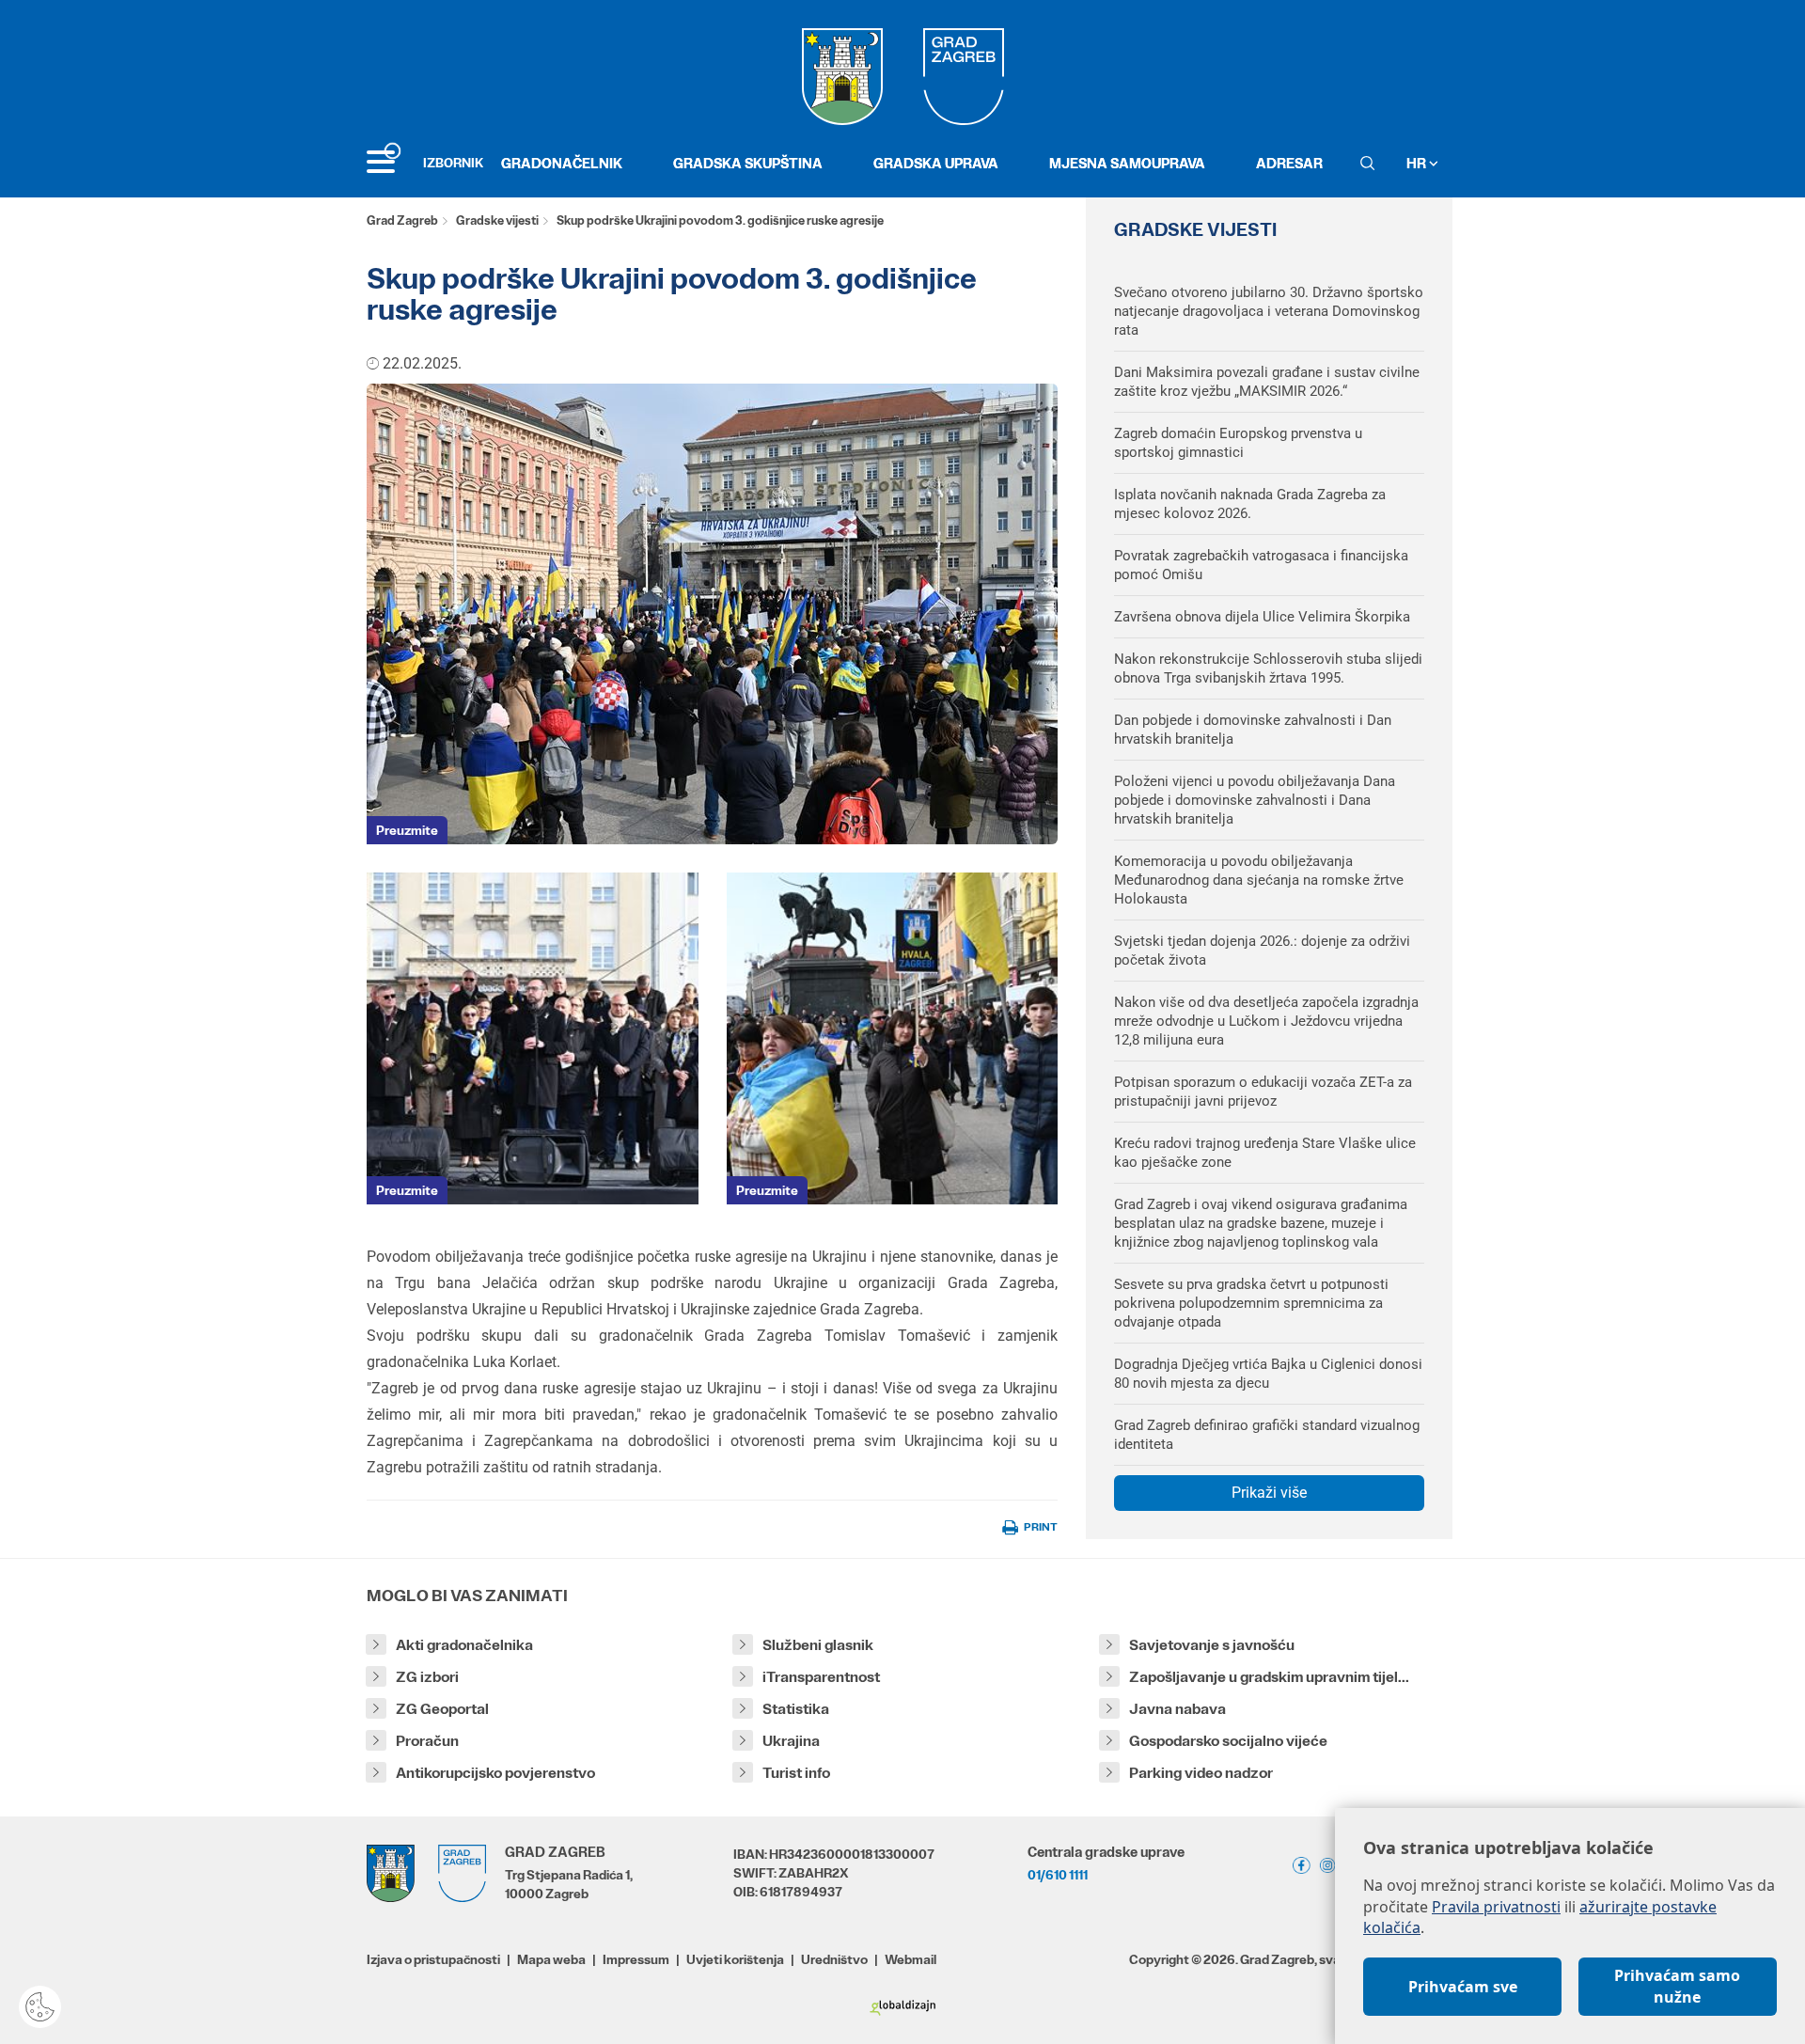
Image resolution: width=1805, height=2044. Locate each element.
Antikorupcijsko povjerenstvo (495, 1773)
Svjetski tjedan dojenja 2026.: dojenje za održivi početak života (1262, 951)
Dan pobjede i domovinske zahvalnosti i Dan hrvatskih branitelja (1253, 730)
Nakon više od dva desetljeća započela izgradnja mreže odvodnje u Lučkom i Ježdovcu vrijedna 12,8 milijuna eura (1266, 1021)
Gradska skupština (748, 163)
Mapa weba (551, 1959)
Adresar (1289, 163)
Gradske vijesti (497, 220)
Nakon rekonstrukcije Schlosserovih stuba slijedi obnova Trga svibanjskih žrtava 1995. (1268, 668)
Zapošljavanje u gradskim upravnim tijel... (1269, 1677)
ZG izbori (427, 1677)
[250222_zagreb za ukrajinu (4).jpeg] (533, 1038)
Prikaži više (1269, 1493)
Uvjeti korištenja (735, 1959)
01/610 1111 (1058, 1875)
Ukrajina (791, 1741)
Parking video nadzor (1201, 1773)
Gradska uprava (936, 163)
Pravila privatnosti (1496, 1907)
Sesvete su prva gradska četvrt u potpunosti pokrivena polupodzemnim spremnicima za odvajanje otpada (1251, 1303)
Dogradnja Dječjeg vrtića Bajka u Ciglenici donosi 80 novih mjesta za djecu (1268, 1374)
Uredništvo (834, 1959)
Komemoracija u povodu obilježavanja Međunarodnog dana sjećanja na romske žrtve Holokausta (1259, 880)
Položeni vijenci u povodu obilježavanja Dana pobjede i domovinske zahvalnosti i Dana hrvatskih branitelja (1255, 800)
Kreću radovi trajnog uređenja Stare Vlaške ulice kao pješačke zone (1265, 1153)
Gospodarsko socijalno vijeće (1228, 1741)
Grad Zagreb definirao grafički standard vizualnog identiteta (1267, 1435)
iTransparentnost (821, 1677)
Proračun (427, 1741)
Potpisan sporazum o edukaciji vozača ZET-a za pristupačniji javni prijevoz (1263, 1092)
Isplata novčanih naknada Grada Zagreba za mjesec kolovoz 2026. (1250, 504)
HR (1418, 163)
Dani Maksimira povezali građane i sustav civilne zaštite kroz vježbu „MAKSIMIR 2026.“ (1267, 382)
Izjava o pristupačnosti (433, 1959)
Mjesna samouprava (1127, 163)
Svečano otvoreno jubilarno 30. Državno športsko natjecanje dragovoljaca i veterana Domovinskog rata (1269, 311)
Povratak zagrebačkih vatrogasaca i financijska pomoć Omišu (1261, 565)
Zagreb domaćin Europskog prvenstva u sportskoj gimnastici (1238, 443)
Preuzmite (407, 830)
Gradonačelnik (562, 163)
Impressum (636, 1959)
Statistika (796, 1709)
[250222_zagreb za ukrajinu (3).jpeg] (893, 1038)
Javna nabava (1177, 1709)
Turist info (796, 1773)
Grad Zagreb (402, 220)
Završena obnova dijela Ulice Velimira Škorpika (1262, 617)
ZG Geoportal (442, 1709)
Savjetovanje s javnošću (1212, 1645)
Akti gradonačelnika (464, 1645)
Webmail (910, 1959)
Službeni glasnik (818, 1645)
